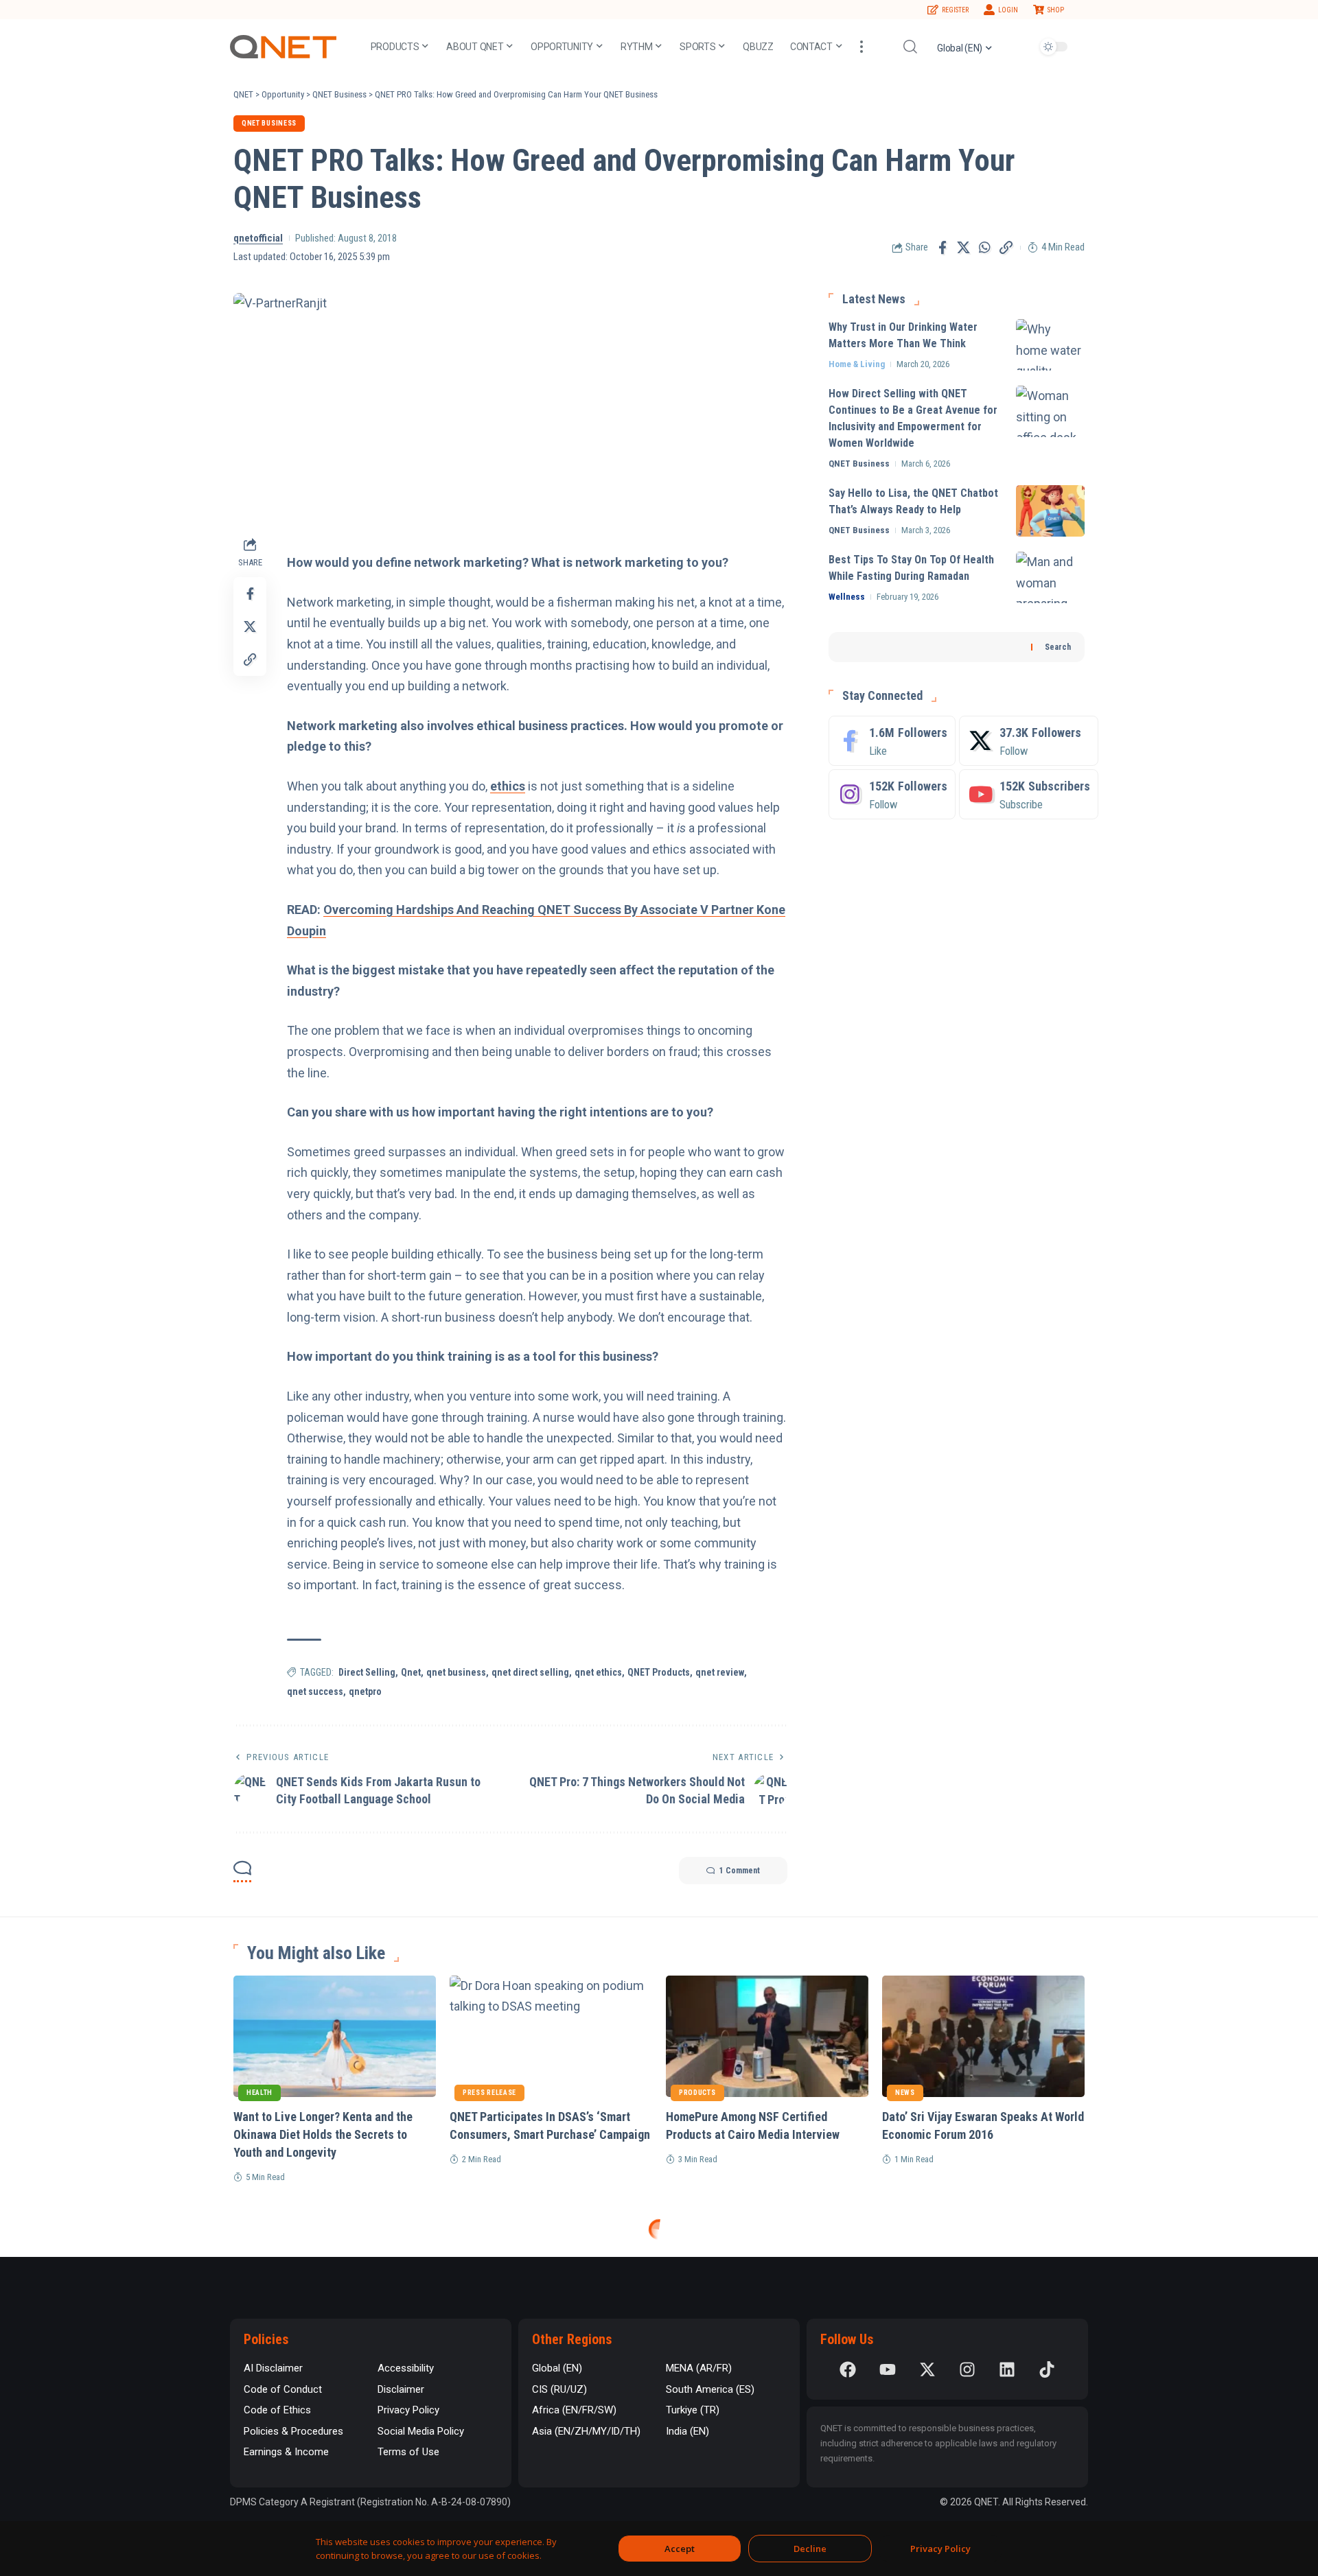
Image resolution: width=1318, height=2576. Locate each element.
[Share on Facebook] (943, 248)
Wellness (847, 597)
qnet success (315, 1691)
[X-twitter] (927, 2369)
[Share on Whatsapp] (985, 248)
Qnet (411, 1672)
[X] (1029, 741)
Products (697, 2093)
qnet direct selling (530, 1672)
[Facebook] (892, 741)
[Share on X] (964, 248)
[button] (862, 47)
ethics (508, 786)
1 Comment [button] (740, 1871)
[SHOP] (1039, 10)
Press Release (489, 2093)
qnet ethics (598, 1672)
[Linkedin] (1007, 2369)
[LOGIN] (989, 10)
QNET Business (269, 123)
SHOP (1056, 10)
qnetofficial (258, 238)
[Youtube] (1029, 794)
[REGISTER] (933, 10)
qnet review (720, 1672)
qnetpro (365, 1691)
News (905, 2093)
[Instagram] (892, 794)
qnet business (456, 1672)
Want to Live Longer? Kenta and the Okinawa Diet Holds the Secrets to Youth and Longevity (323, 2134)
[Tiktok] (1047, 2369)
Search (1058, 647)
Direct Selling (367, 1672)
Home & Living (857, 364)
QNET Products (659, 1672)
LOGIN (1008, 10)
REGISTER (955, 10)
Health (259, 2093)
